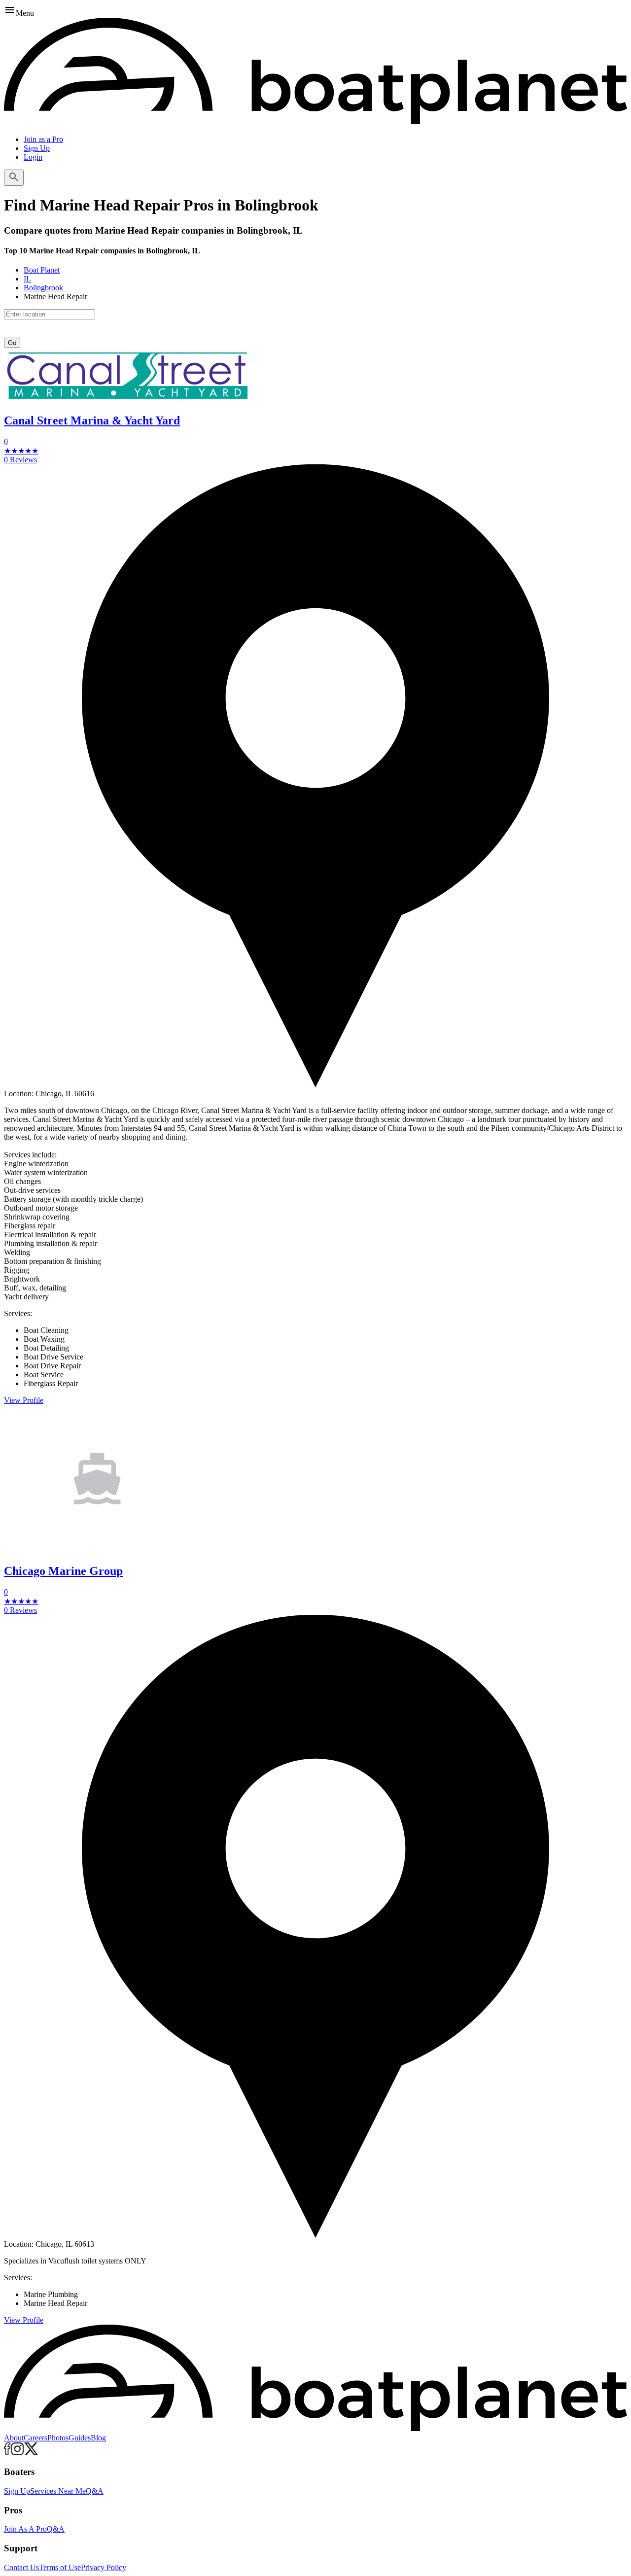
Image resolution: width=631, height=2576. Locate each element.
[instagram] (18, 2453)
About (14, 2438)
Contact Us (21, 2567)
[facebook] (7, 2453)
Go (12, 343)
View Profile (24, 1400)
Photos (58, 2438)
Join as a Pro (43, 139)
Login (33, 157)
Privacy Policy (104, 2567)
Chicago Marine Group (63, 1571)
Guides (80, 2438)
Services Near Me (58, 2491)
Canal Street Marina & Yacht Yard (92, 420)
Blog (98, 2438)
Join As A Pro (25, 2529)
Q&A (95, 2491)
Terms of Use (60, 2567)
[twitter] (31, 2453)
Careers (35, 2438)
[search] (14, 178)
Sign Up (37, 148)
